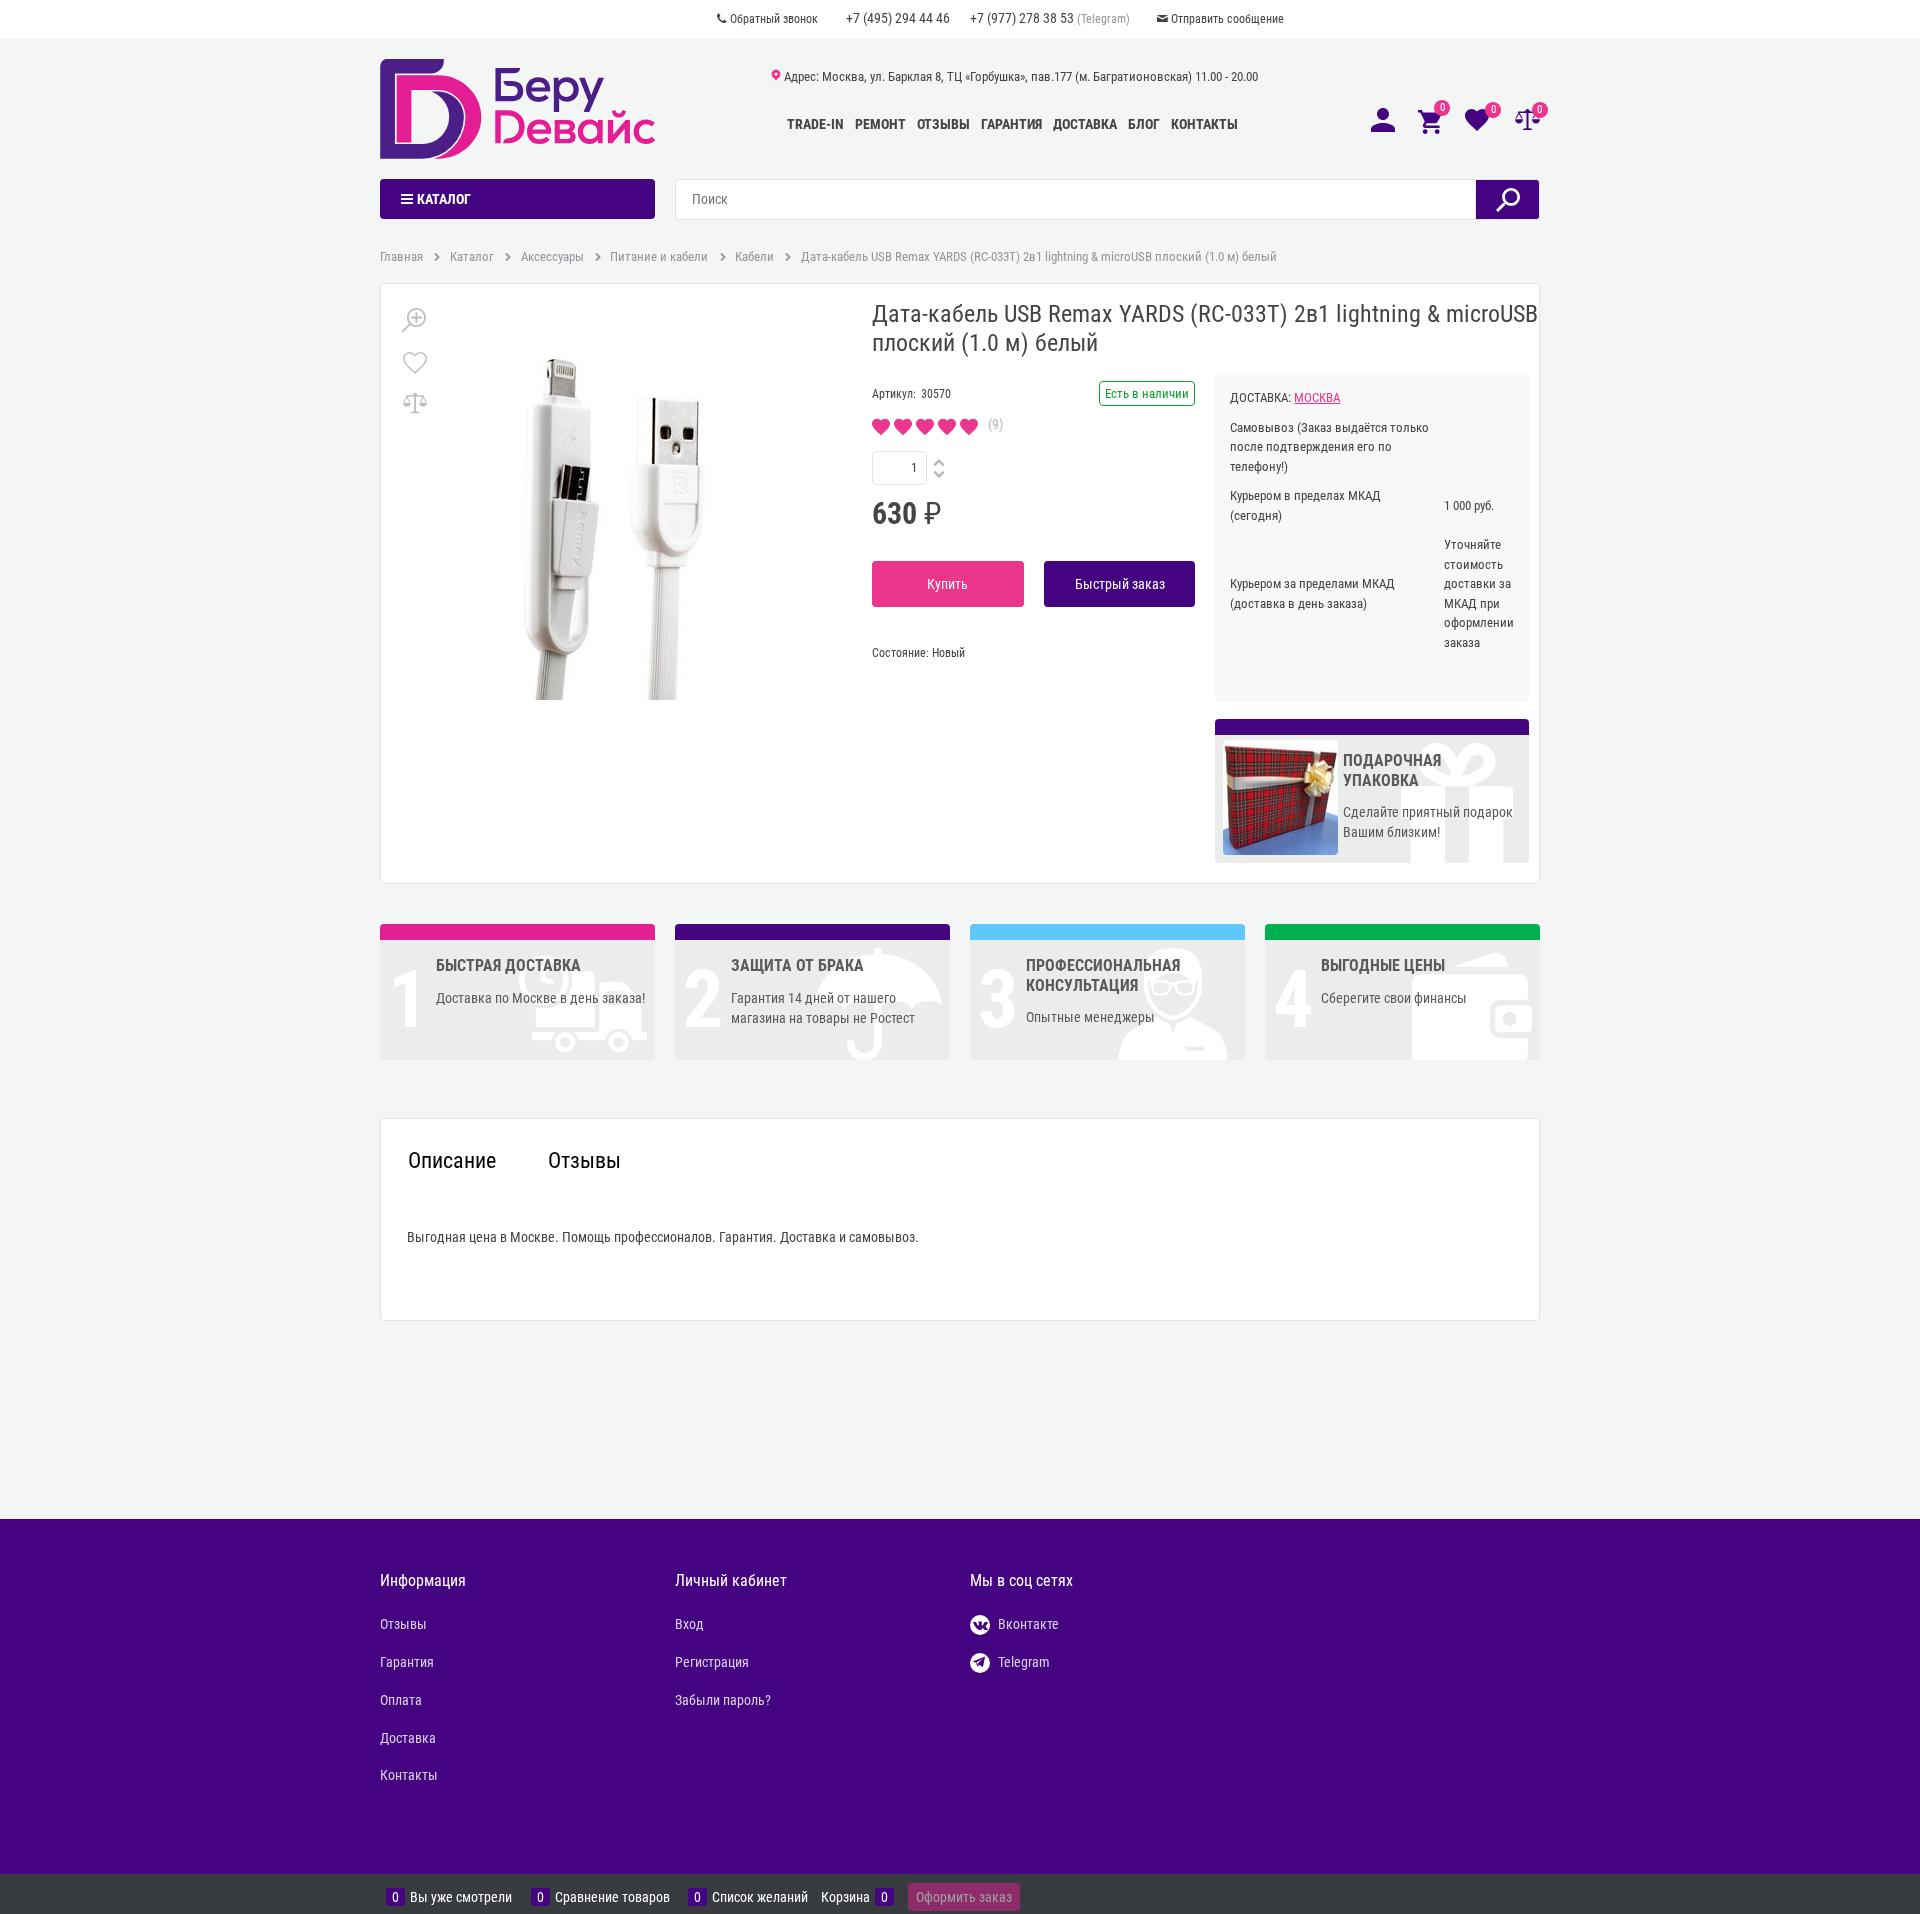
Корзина (845, 1897)
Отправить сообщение (1227, 19)
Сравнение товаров (612, 1897)
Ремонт (880, 124)
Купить (947, 584)
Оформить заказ (964, 1897)
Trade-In (815, 124)
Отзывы (943, 124)
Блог (1144, 124)
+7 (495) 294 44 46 (898, 18)
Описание (452, 1161)
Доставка (1085, 124)
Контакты (1204, 124)
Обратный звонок (774, 19)
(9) (995, 424)
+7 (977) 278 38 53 (1022, 18)
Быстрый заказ (1120, 584)
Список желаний (760, 1897)
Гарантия (1011, 124)
